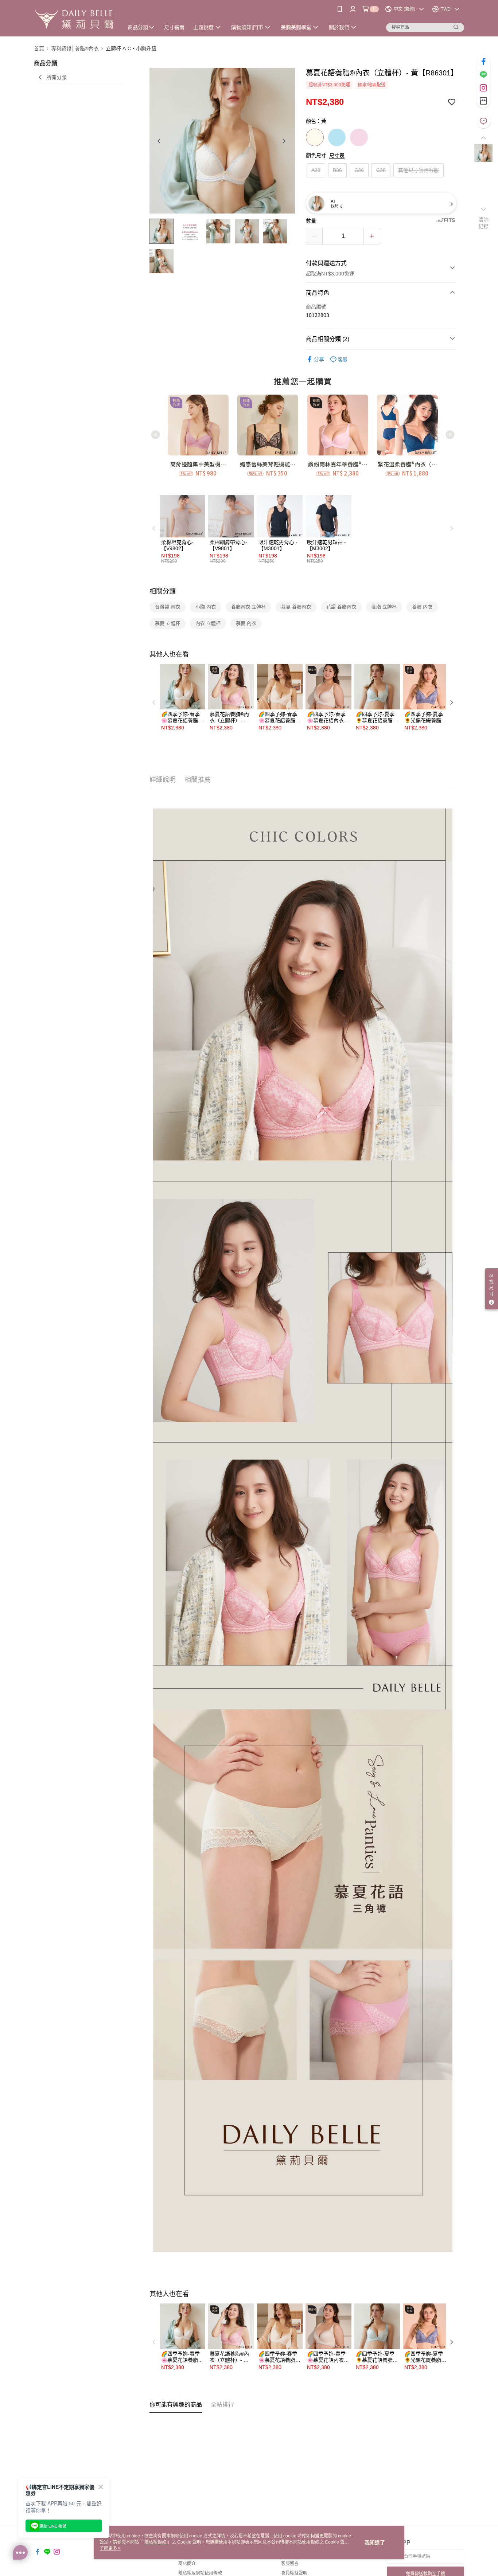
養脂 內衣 (422, 607)
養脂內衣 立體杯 (248, 607)
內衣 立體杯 (208, 623)
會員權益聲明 (294, 2573)
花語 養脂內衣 (341, 607)
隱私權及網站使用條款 (200, 2573)
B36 (337, 170)
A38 (316, 170)
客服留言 (290, 2564)
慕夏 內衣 (246, 623)
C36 (359, 170)
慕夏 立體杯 (168, 623)
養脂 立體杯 (384, 607)
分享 (319, 359)
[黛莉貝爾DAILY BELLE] (74, 19)
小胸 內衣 (206, 607)
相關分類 (163, 591)
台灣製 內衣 (168, 607)
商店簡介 (187, 2564)
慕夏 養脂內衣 (296, 607)
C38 (381, 170)
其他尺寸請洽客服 (419, 170)
